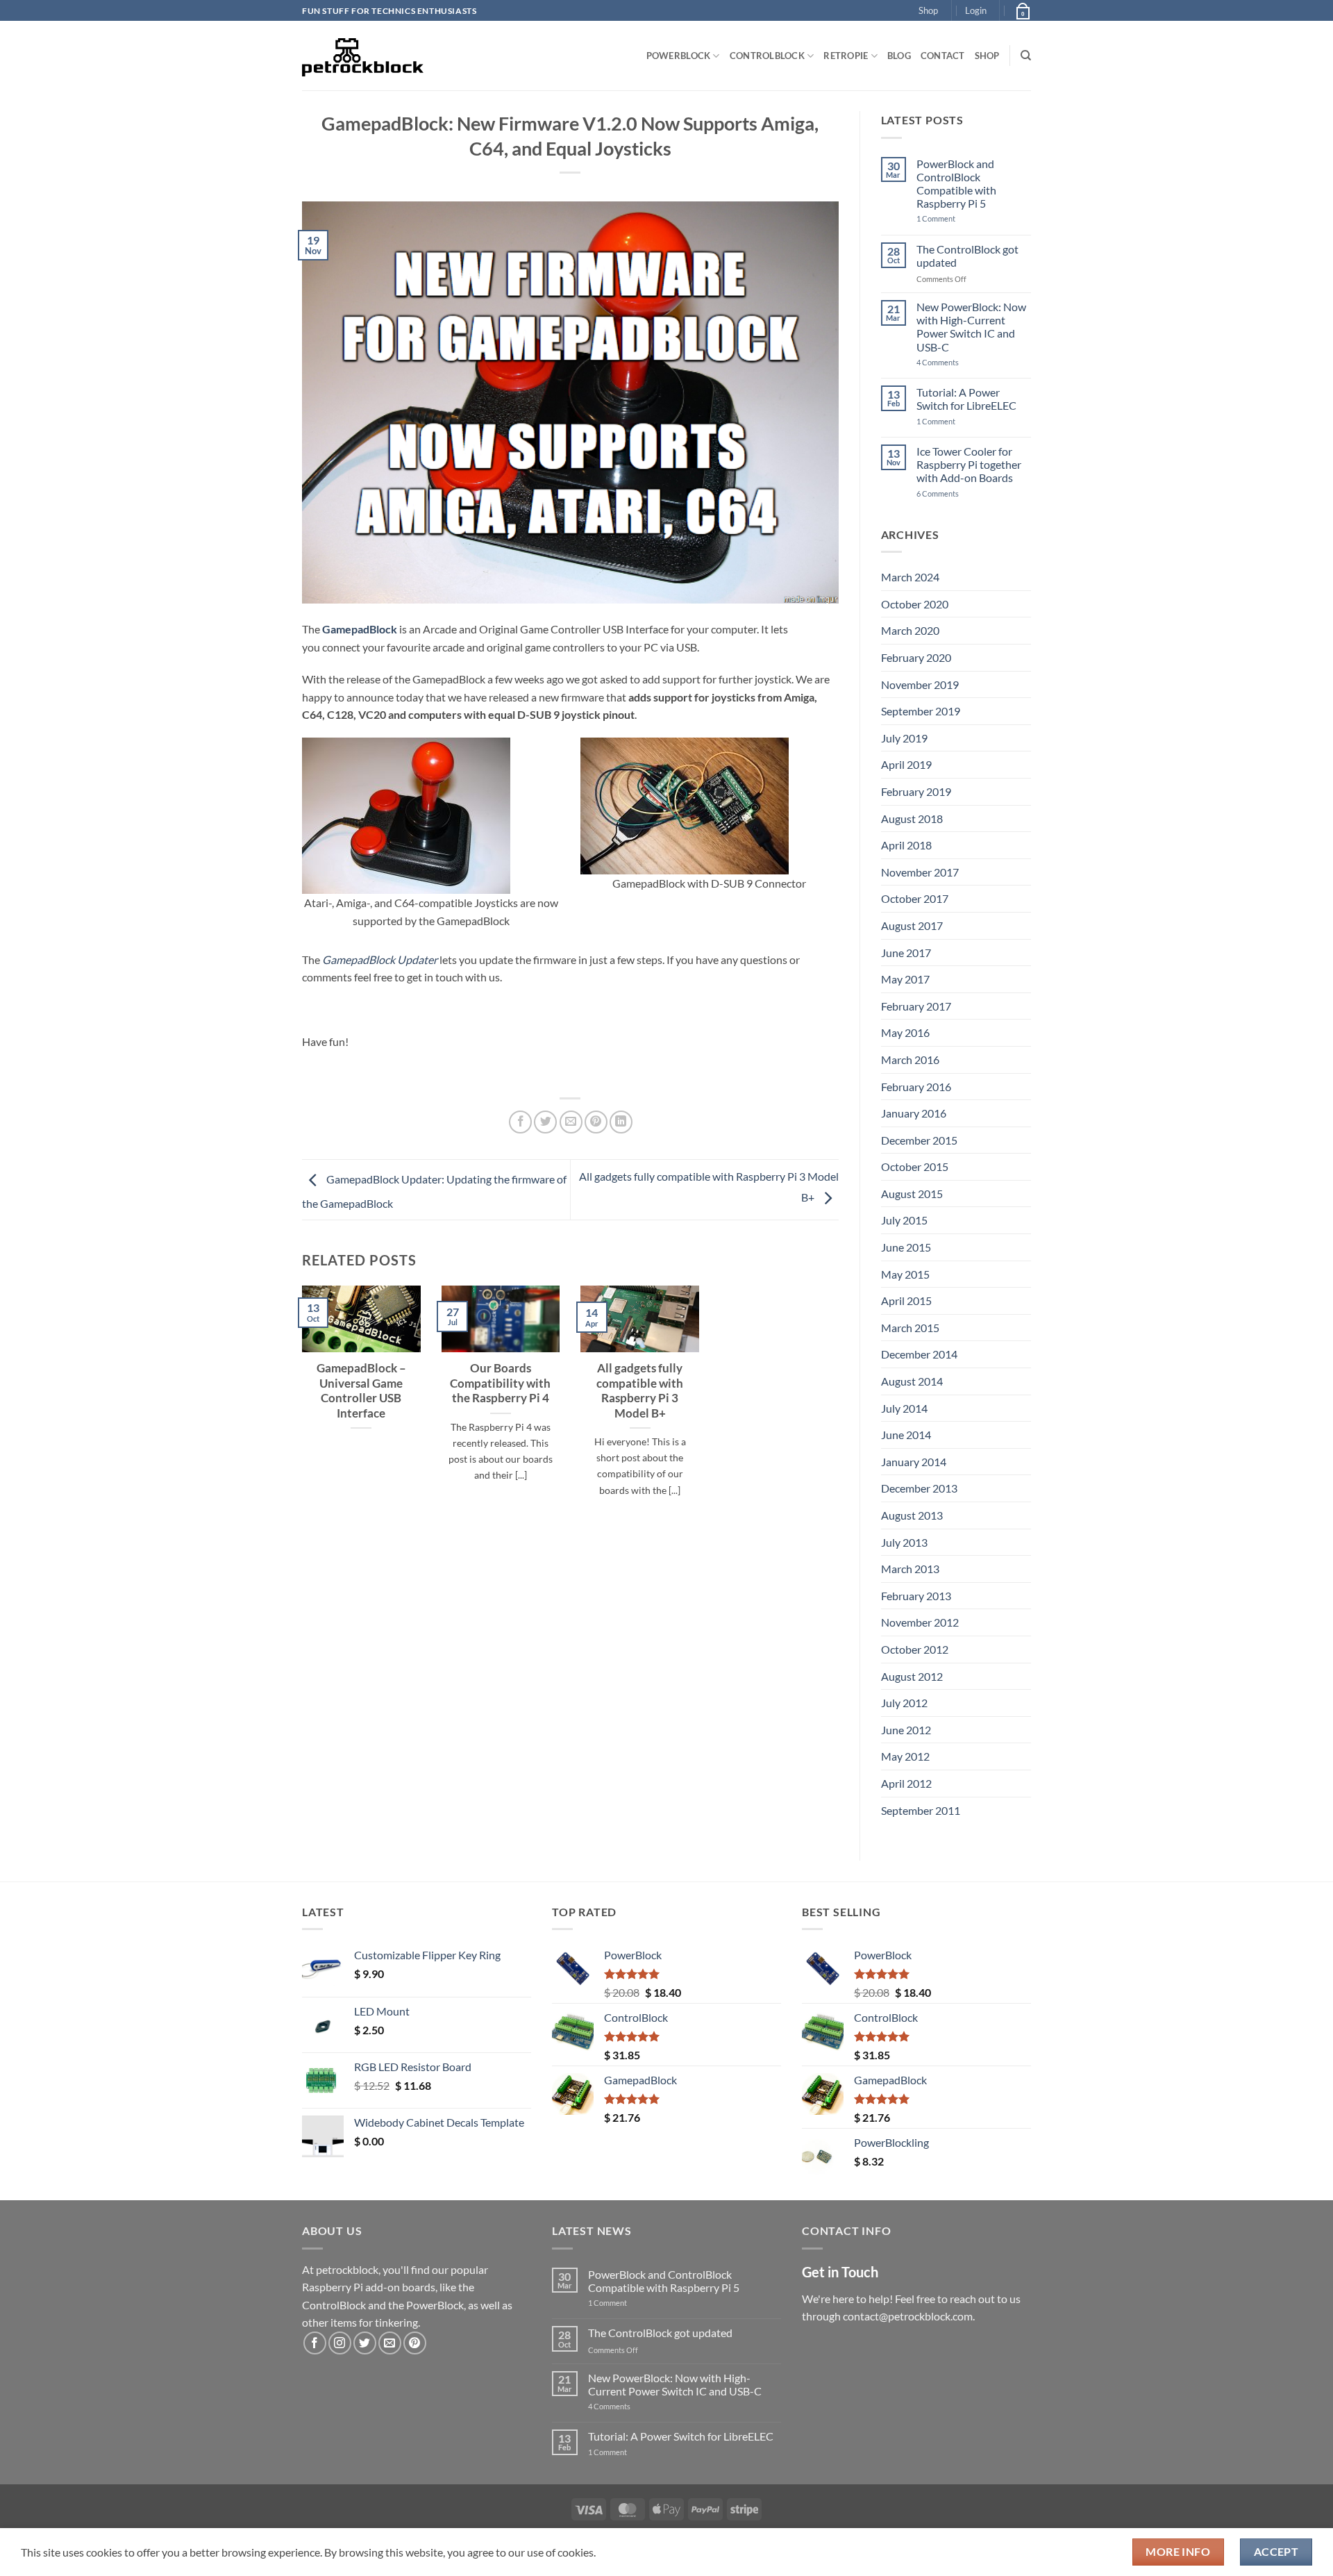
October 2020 (915, 604)
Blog (899, 56)
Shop (928, 10)
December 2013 (919, 1488)
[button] (976, 10)
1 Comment (958, 218)
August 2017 (912, 925)
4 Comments (958, 362)
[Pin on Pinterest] (596, 1122)
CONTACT (943, 56)
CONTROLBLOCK (767, 56)
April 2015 (906, 1301)
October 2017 (915, 898)
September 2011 (921, 1810)
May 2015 (905, 1274)
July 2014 (904, 1408)
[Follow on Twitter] (365, 2343)
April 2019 (906, 764)
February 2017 (916, 1006)
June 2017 (906, 953)
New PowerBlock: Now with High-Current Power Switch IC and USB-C (971, 327)
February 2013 (916, 1596)
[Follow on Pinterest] (415, 2343)
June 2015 (906, 1247)
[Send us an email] (390, 2343)
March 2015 (910, 1328)
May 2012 (905, 1756)
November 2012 (920, 1622)
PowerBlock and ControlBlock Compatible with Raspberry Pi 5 (956, 184)
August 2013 (912, 1515)
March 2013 (910, 1569)
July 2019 (904, 738)
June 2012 (906, 1730)
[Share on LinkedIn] (621, 1122)
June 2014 (906, 1435)
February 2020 (916, 657)
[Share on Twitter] (545, 1122)
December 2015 (919, 1140)
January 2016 (914, 1113)
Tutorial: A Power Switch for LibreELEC (966, 399)
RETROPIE (846, 56)
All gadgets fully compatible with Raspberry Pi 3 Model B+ (640, 1391)
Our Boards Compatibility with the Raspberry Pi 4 (500, 1383)
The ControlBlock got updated (967, 256)
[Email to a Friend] (571, 1122)
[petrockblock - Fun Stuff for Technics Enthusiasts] (363, 56)
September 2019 (921, 711)
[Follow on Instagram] (340, 2343)
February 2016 (916, 1087)
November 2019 (920, 684)
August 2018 (912, 818)
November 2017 (920, 872)
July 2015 (904, 1220)
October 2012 (915, 1649)
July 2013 (904, 1542)
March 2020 (910, 630)
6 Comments (955, 493)
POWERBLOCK (679, 56)
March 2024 (910, 577)
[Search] (1026, 56)
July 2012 (904, 1703)
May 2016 (905, 1032)
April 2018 (906, 845)
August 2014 (912, 1381)
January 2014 (914, 1462)
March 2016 (910, 1060)
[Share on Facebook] (520, 1122)
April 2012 (906, 1783)
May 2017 (905, 979)
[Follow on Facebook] (315, 2343)
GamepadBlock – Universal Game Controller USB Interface (361, 1391)
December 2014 (919, 1354)
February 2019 (916, 791)
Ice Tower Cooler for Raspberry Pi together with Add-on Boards (969, 464)
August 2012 (912, 1676)
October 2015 (915, 1166)
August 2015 (912, 1194)
